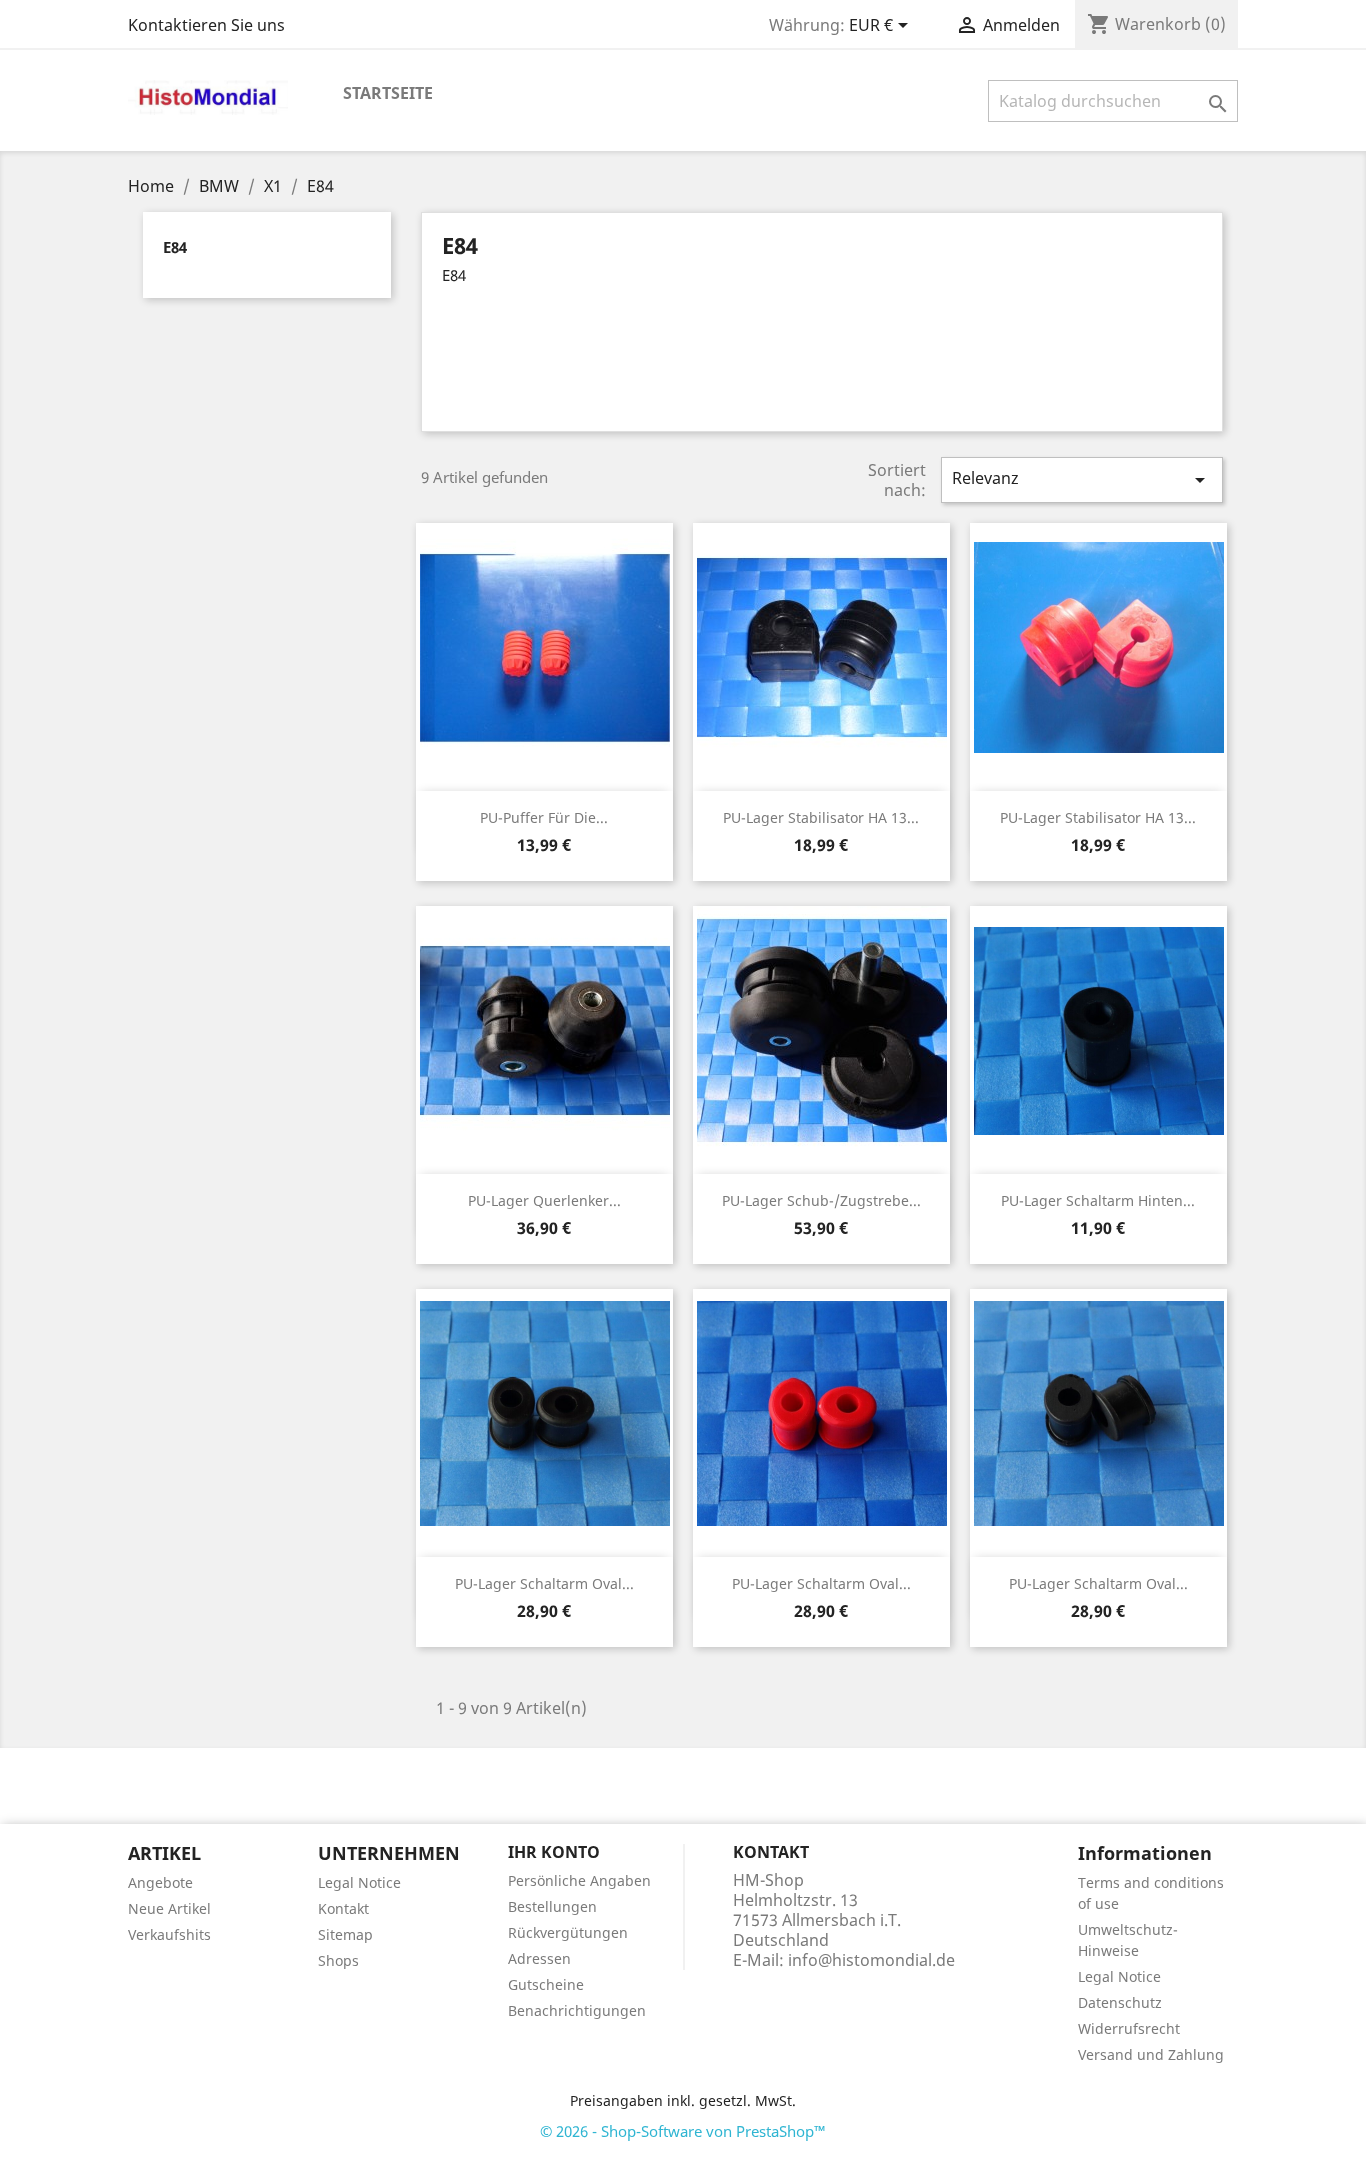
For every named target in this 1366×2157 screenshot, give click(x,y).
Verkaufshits (169, 1934)
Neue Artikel (169, 1908)
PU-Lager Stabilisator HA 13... (821, 817)
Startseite (388, 93)
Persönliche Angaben (579, 1880)
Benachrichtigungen (577, 2010)
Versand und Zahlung (1151, 2054)
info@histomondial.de (871, 1960)
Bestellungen (552, 1906)
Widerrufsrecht (1129, 2028)
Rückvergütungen (568, 1932)
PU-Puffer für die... (544, 817)
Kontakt (343, 1908)
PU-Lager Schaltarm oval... (544, 1583)
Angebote (160, 1882)
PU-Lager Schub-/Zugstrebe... (821, 1200)
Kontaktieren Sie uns (206, 25)
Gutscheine (546, 1984)
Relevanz (1082, 479)
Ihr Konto (554, 1852)
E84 (175, 247)
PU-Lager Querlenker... (544, 1200)
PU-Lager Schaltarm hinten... (1098, 1200)
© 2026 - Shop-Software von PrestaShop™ (683, 2131)
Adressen (539, 1958)
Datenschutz (1120, 2002)
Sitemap (345, 1934)
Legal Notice (359, 1882)
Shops (338, 1960)
